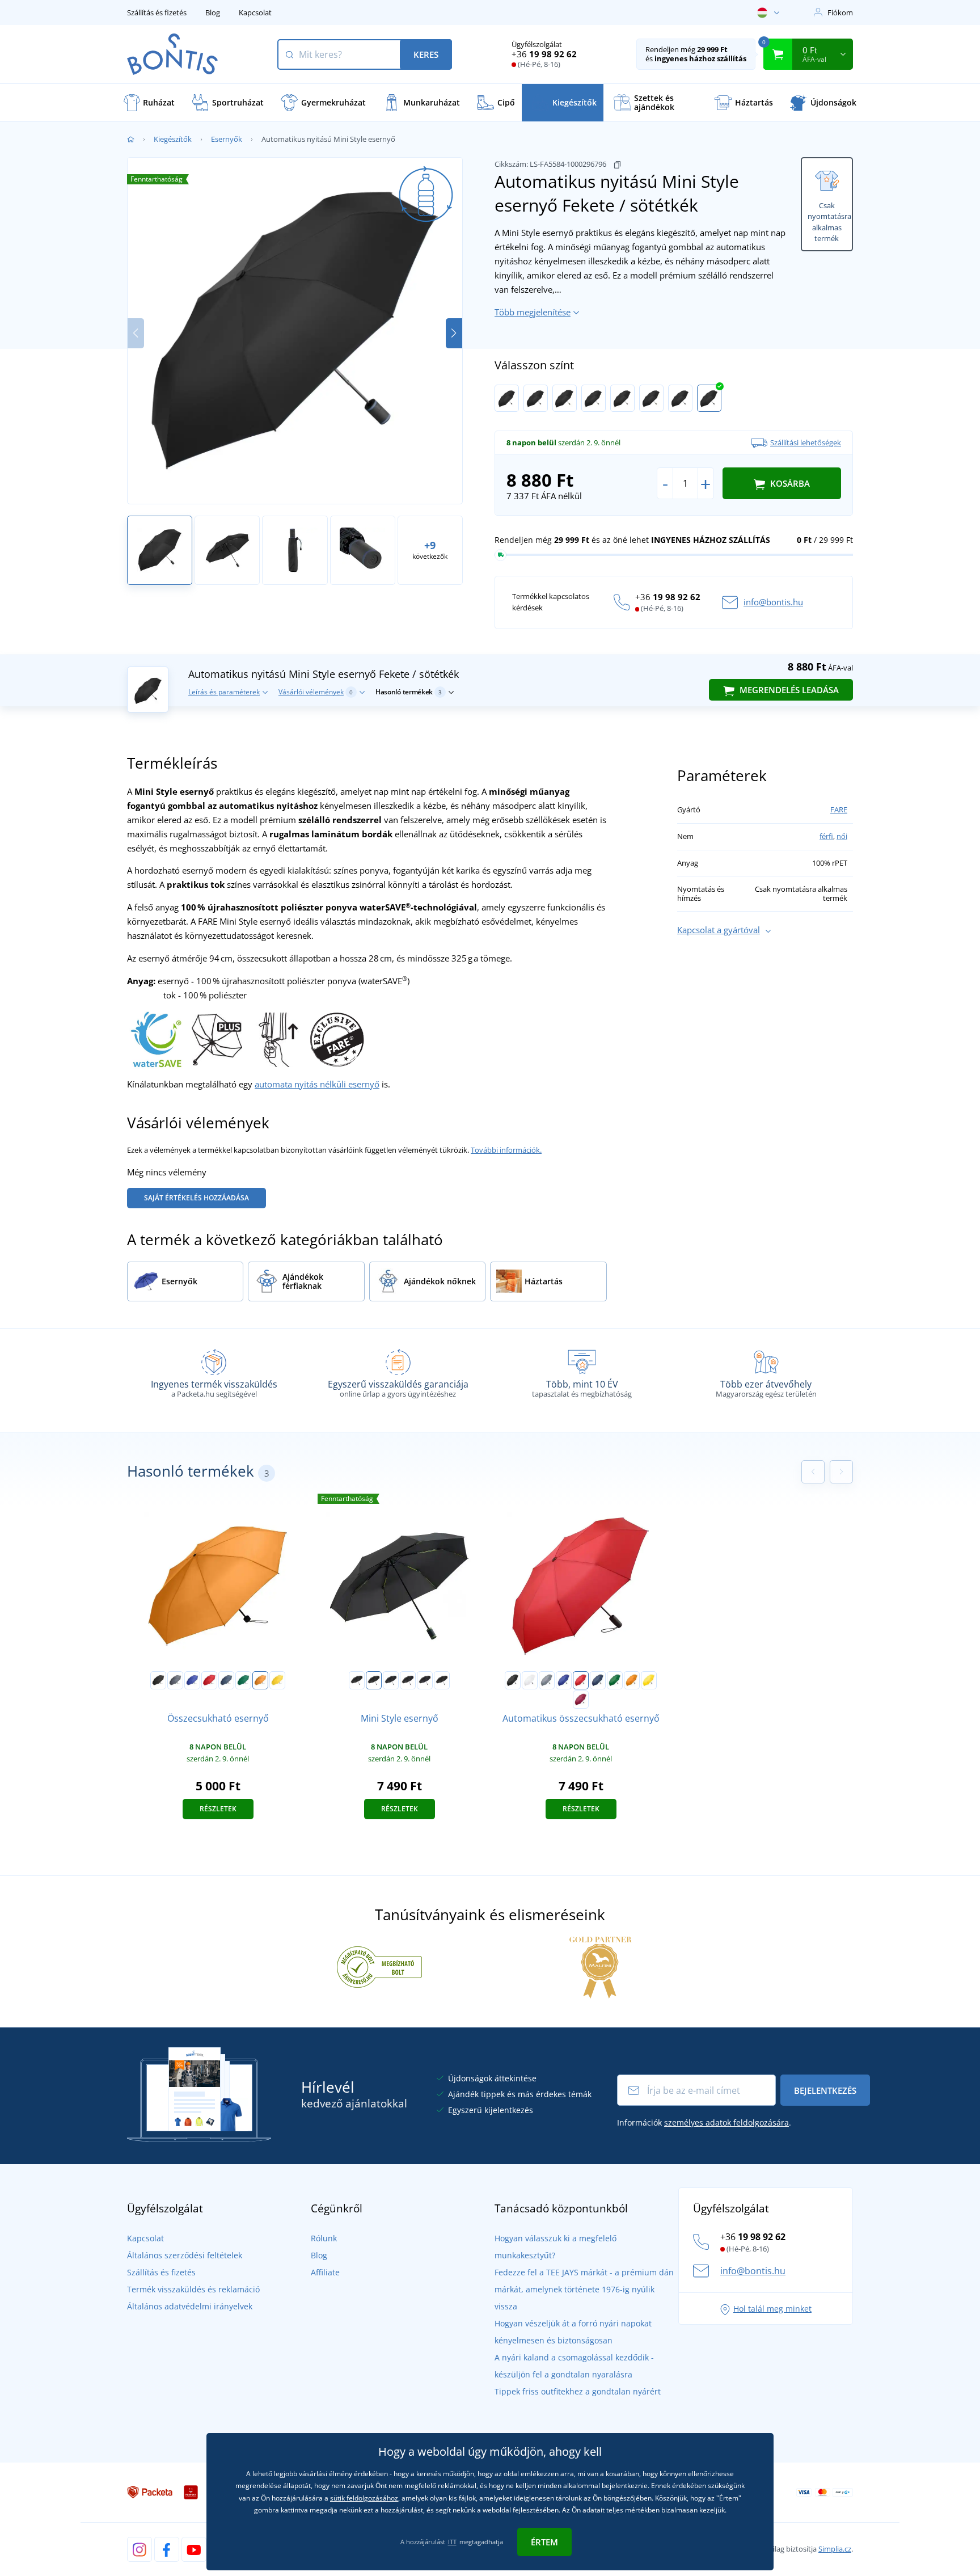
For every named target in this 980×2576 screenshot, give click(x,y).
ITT (452, 2542)
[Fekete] (158, 1680)
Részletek (218, 1809)
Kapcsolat (255, 12)
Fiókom (840, 12)
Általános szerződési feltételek (185, 2255)
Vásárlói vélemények (316, 692)
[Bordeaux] (581, 1700)
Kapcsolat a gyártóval (719, 930)
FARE (839, 810)
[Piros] (209, 1680)
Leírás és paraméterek (224, 692)
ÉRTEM (544, 2542)
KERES (426, 54)
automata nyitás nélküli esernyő (317, 1084)
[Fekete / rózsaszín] (425, 1680)
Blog (213, 12)
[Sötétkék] (226, 1680)
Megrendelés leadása (788, 690)
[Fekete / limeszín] (565, 398)
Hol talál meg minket (772, 2309)
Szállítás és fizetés (157, 12)
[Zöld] (243, 1680)
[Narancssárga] (260, 1680)
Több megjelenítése (533, 312)
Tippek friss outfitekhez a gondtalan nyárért (578, 2391)
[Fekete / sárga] (651, 398)
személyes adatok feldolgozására (726, 2122)
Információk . (704, 2122)
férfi (826, 836)
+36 (544, 54)
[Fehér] (530, 1680)
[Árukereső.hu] (379, 1966)
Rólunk (324, 2238)
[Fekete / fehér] (507, 398)
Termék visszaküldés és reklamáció (193, 2289)
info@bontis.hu (773, 602)
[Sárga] (277, 1680)
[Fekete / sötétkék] (709, 398)
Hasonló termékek (409, 692)
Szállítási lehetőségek (806, 442)
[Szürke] (175, 1680)
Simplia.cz (835, 2549)
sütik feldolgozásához (364, 2498)
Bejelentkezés (825, 2090)
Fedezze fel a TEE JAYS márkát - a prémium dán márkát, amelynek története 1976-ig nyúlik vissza (584, 2289)
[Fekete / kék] (680, 398)
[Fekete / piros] (622, 398)
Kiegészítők (173, 139)
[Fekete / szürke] (536, 398)
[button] (454, 333)
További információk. (506, 1150)
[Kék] (192, 1680)
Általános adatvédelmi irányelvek (190, 2306)
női (842, 836)
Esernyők (227, 139)
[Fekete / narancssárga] (594, 398)
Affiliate (325, 2272)
